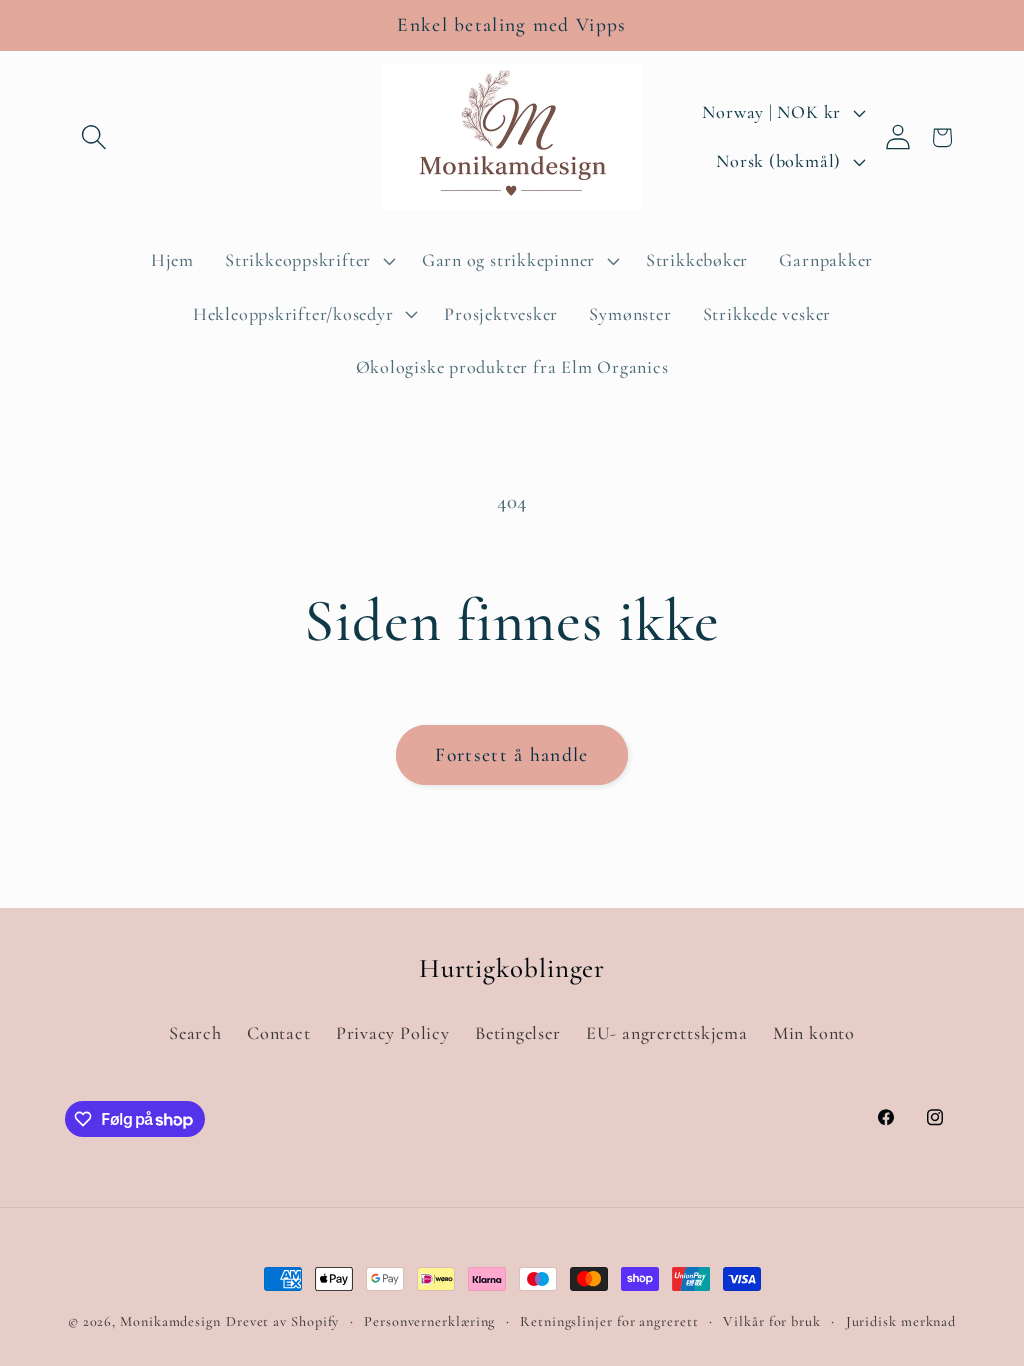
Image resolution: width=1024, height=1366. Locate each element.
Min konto (814, 1033)
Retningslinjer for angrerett (609, 1321)
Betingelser (518, 1033)
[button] (93, 137)
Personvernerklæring (429, 1321)
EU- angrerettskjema (667, 1033)
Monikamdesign (170, 1321)
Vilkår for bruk (772, 1321)
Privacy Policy (393, 1033)
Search (195, 1033)
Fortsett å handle (511, 755)
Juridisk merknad (901, 1321)
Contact (278, 1033)
